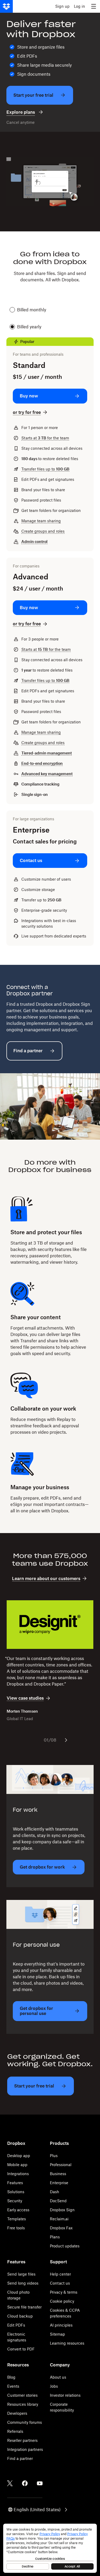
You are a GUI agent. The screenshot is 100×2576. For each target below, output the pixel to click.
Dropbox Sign (62, 2210)
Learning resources (67, 2343)
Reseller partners (22, 2440)
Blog (11, 2377)
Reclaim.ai (59, 2219)
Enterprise (59, 2183)
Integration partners (25, 2449)
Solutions (16, 2192)
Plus (54, 2156)
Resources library (23, 2404)
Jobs (54, 2386)
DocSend (58, 2201)
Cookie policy (62, 2301)
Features (15, 2183)
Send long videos (23, 2283)
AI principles (61, 2325)
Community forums (25, 2422)
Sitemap (57, 2334)
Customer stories (22, 2395)
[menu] (94, 6)
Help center (60, 2274)
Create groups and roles (43, 531)
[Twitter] (10, 2483)
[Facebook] (25, 2483)
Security (15, 2201)
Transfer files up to (45, 469)
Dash (55, 2192)
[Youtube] (40, 2483)
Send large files (21, 2274)
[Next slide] (66, 1740)
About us (58, 2377)
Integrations (18, 2174)
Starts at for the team (45, 438)
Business (58, 2174)
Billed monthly (32, 310)
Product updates (65, 2246)
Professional (61, 2165)
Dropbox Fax (61, 2228)
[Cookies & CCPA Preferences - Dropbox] (50, 2548)
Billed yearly (29, 327)
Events (13, 2386)
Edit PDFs (16, 2325)
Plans (55, 2237)
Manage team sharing (41, 521)
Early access (18, 2210)
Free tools (16, 2228)
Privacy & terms (64, 2292)
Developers (17, 2413)
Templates (17, 2219)
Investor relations (65, 2395)
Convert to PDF (21, 2349)
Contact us (60, 2283)
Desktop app (19, 2156)
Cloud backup (20, 2316)
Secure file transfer (24, 2307)
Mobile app (17, 2165)
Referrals (15, 2431)
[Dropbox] (6, 6)
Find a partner (20, 2458)
